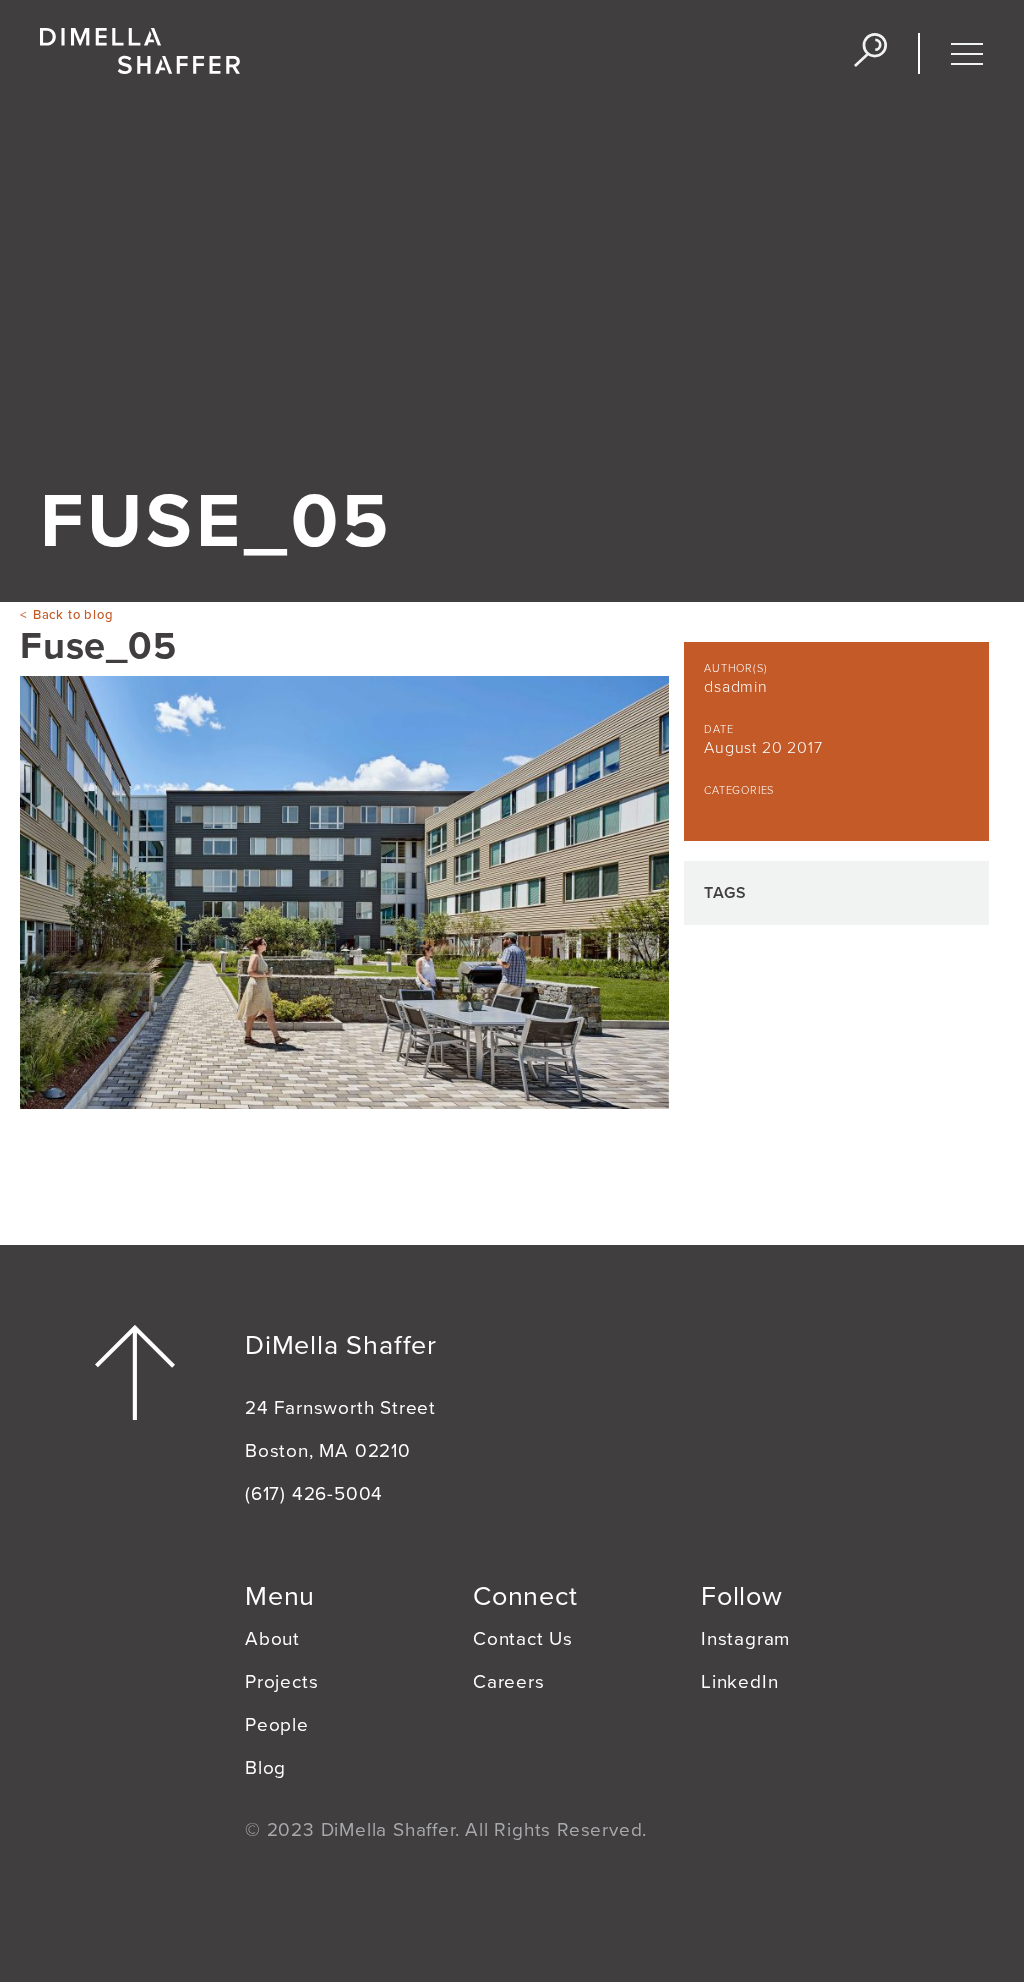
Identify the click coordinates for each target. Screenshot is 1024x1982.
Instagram (745, 1639)
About (272, 1639)
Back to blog (73, 615)
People (277, 1725)
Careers (509, 1682)
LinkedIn (739, 1682)
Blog (265, 1768)
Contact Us (523, 1639)
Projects (281, 1682)
